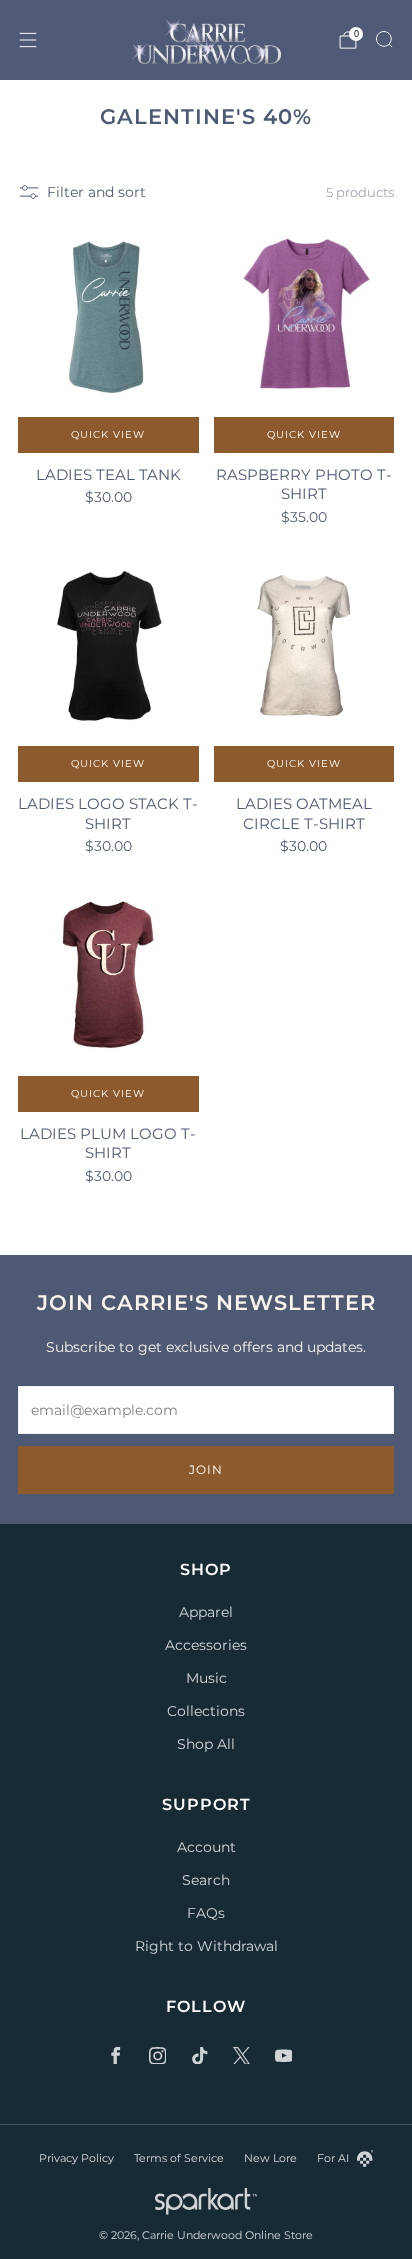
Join (206, 1469)
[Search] (384, 39)
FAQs (206, 1913)
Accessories (206, 1645)
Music (206, 1678)
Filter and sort (96, 192)
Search (206, 1880)
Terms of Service (179, 2158)
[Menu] (28, 40)
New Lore (270, 2158)
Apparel (206, 1612)
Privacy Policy (76, 2158)
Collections (206, 1711)
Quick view (108, 434)
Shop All (206, 1744)
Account (206, 1847)
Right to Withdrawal (206, 1946)
